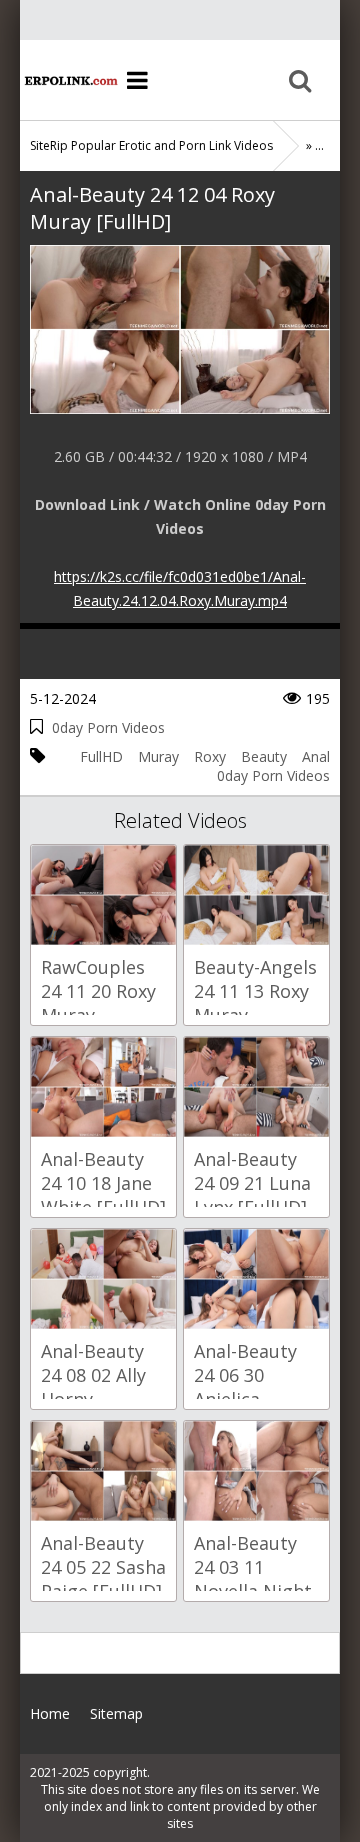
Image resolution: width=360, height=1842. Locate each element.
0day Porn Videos (108, 727)
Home (70, 80)
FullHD (101, 756)
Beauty (264, 756)
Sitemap (116, 1713)
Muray (158, 756)
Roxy (210, 756)
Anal (316, 756)
